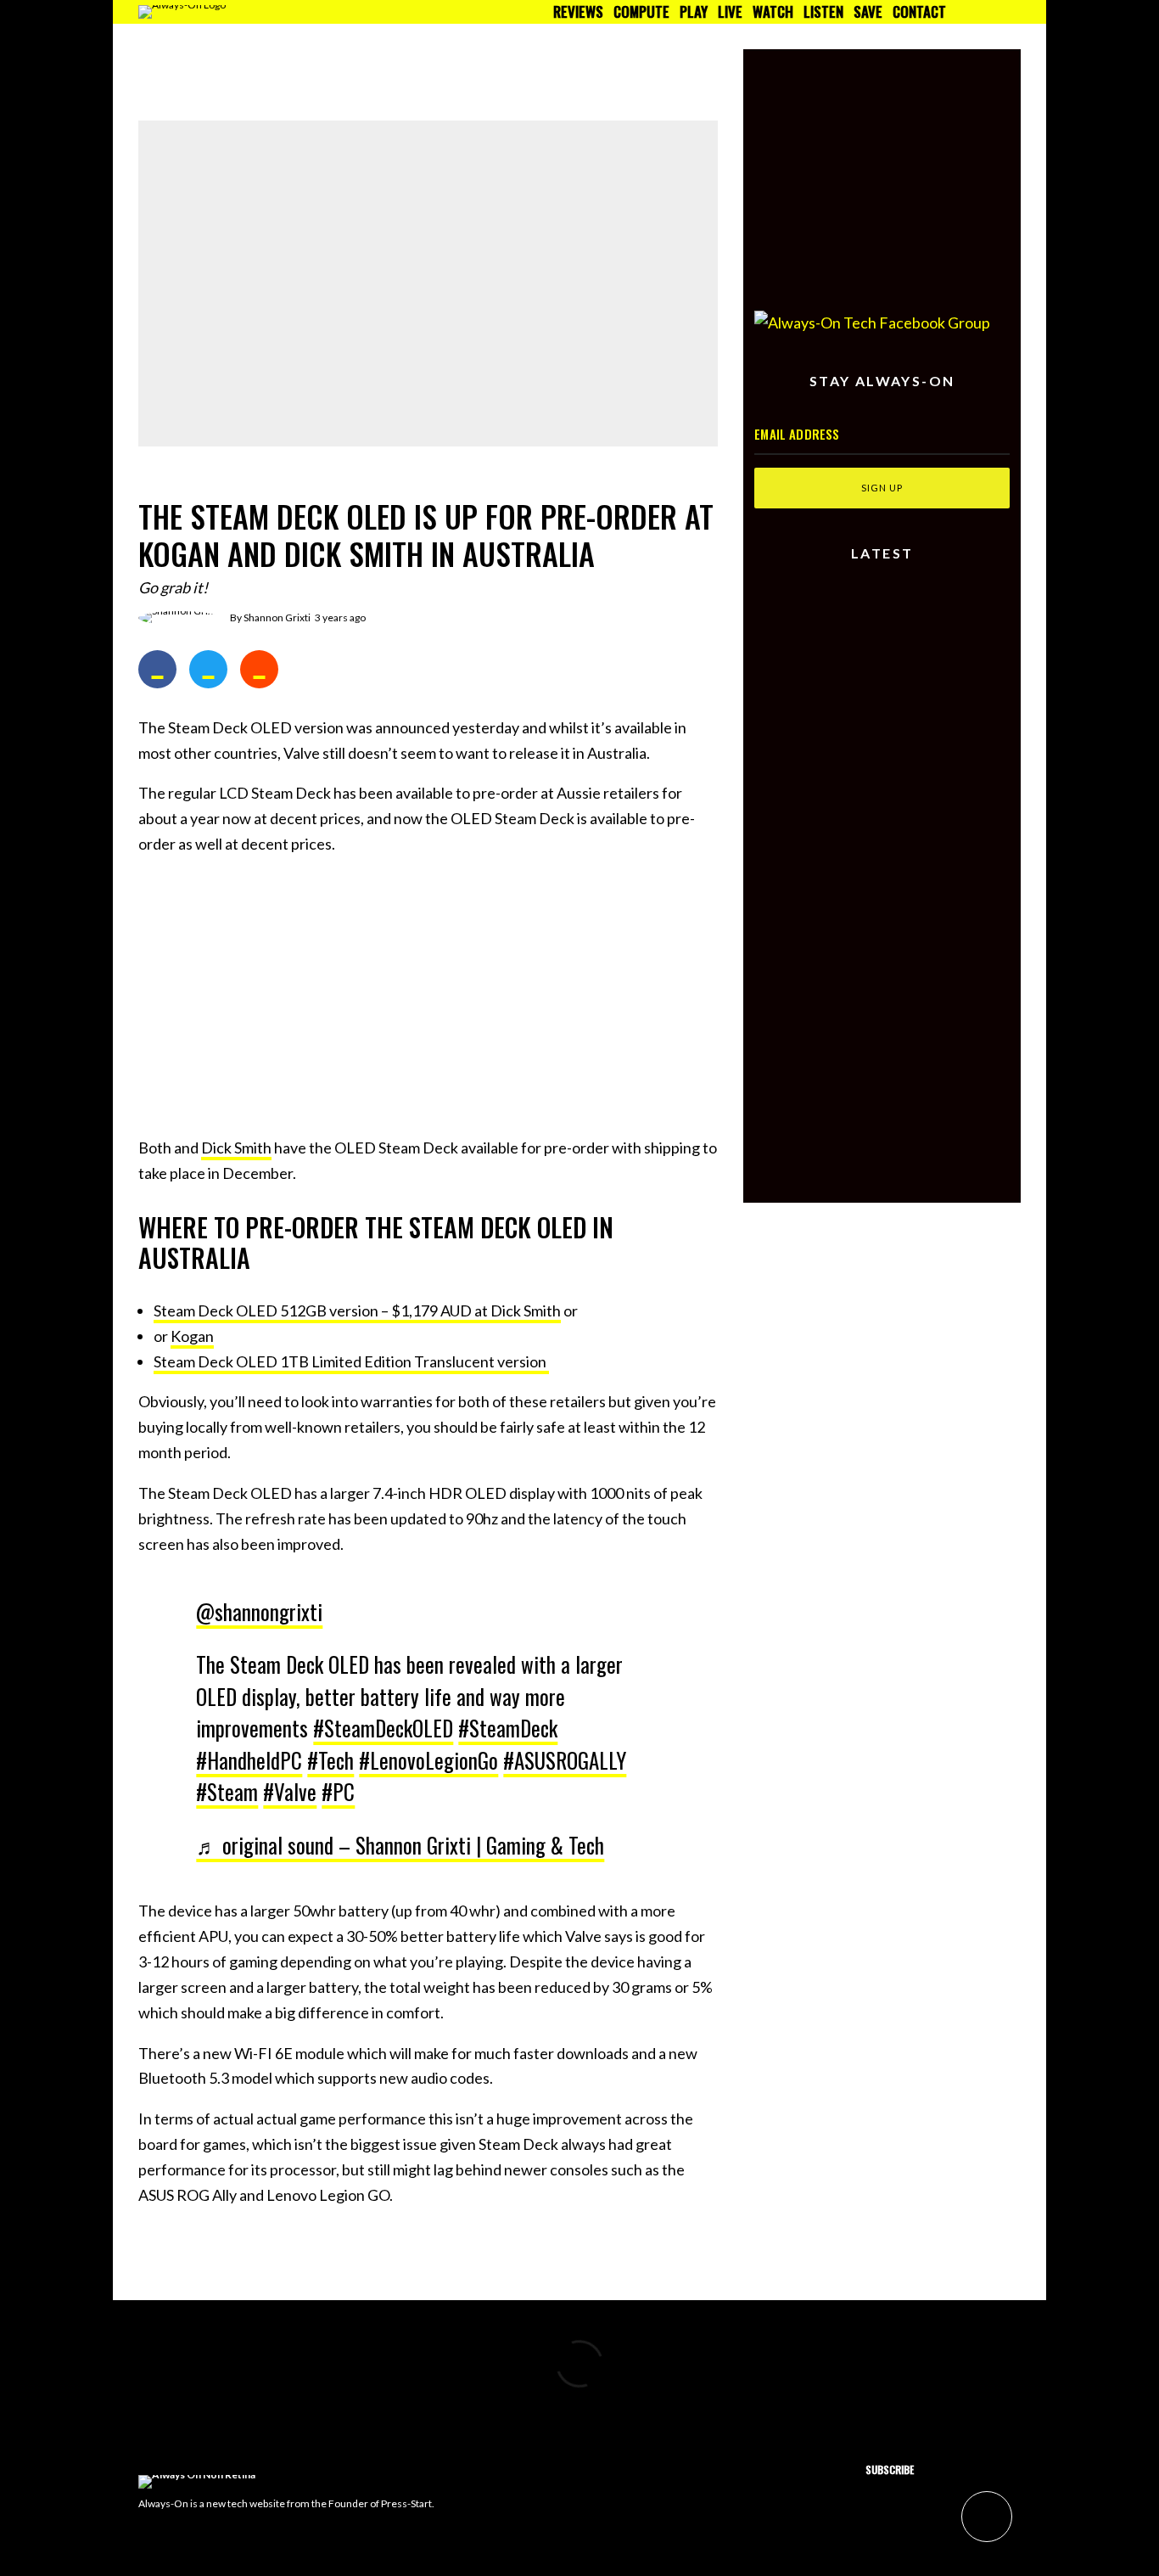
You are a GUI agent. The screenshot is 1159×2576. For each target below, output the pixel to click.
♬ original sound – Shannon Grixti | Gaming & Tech (400, 1845)
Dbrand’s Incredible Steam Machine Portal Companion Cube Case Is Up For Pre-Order (916, 907)
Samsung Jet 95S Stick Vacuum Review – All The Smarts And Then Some (911, 615)
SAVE (868, 11)
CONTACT (919, 11)
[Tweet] (208, 669)
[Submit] (259, 669)
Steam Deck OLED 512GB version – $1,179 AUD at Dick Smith (357, 1310)
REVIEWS (578, 11)
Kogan (192, 1336)
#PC (338, 1791)
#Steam (227, 1791)
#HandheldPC (249, 1760)
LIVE (730, 11)
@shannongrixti (259, 1611)
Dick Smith (236, 1148)
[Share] (157, 669)
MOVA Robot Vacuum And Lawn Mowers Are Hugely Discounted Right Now (910, 691)
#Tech (330, 1760)
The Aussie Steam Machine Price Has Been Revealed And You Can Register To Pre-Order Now (916, 835)
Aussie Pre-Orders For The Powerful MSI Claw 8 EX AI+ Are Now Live (910, 763)
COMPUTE (641, 11)
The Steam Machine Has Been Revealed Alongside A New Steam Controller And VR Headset (309, 72)
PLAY (694, 11)
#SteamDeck (508, 1728)
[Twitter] (978, 12)
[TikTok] (1013, 12)
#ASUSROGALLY (565, 1760)
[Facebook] (960, 12)
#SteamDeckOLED (383, 1728)
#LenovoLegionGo (428, 1760)
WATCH (773, 11)
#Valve (290, 1791)
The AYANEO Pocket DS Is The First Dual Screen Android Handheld (620, 65)
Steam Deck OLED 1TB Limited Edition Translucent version (351, 1361)
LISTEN (823, 11)
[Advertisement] (428, 991)
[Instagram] (996, 12)
